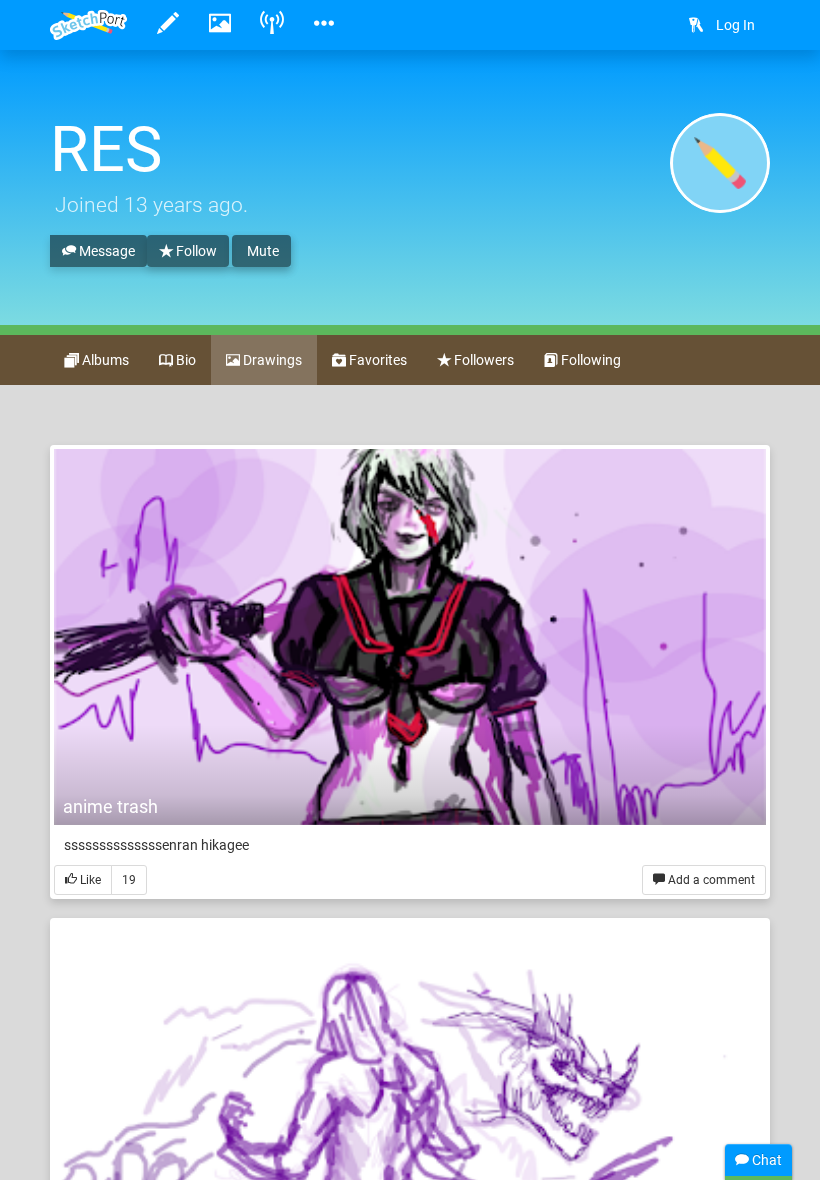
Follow (195, 251)
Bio (184, 360)
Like (89, 880)
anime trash (110, 806)
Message (105, 251)
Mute (261, 251)
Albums (104, 360)
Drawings (271, 360)
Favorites (376, 360)
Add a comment (710, 880)
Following (589, 360)
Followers (482, 360)
